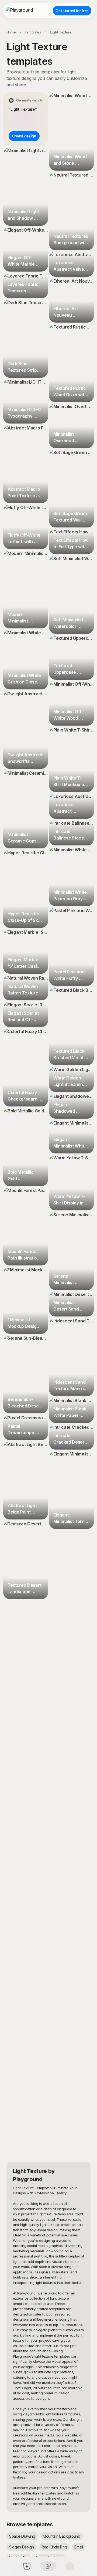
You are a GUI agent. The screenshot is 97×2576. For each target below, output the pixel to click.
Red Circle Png (54, 2547)
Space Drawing (22, 2536)
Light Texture (61, 32)
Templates (33, 32)
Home (11, 32)
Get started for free (72, 11)
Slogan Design (22, 2547)
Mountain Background (62, 2536)
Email (79, 2547)
